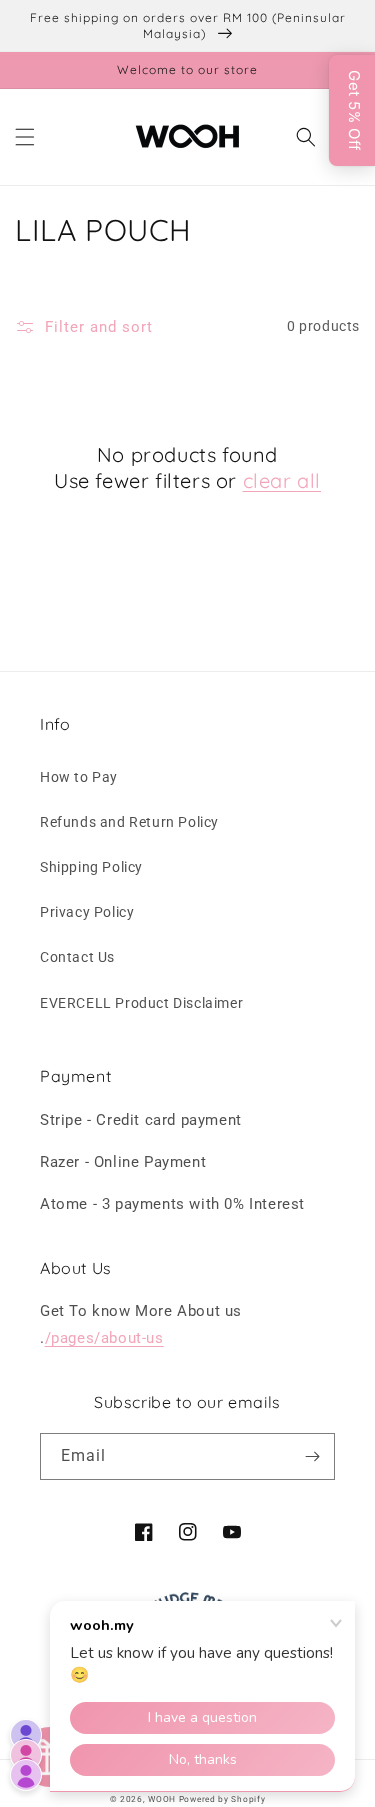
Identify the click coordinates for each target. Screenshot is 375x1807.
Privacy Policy (87, 912)
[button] (25, 137)
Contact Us (77, 957)
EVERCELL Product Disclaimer (141, 1003)
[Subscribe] (312, 1456)
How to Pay (79, 777)
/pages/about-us (104, 1338)
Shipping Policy (91, 867)
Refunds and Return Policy (129, 822)
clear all (282, 480)
